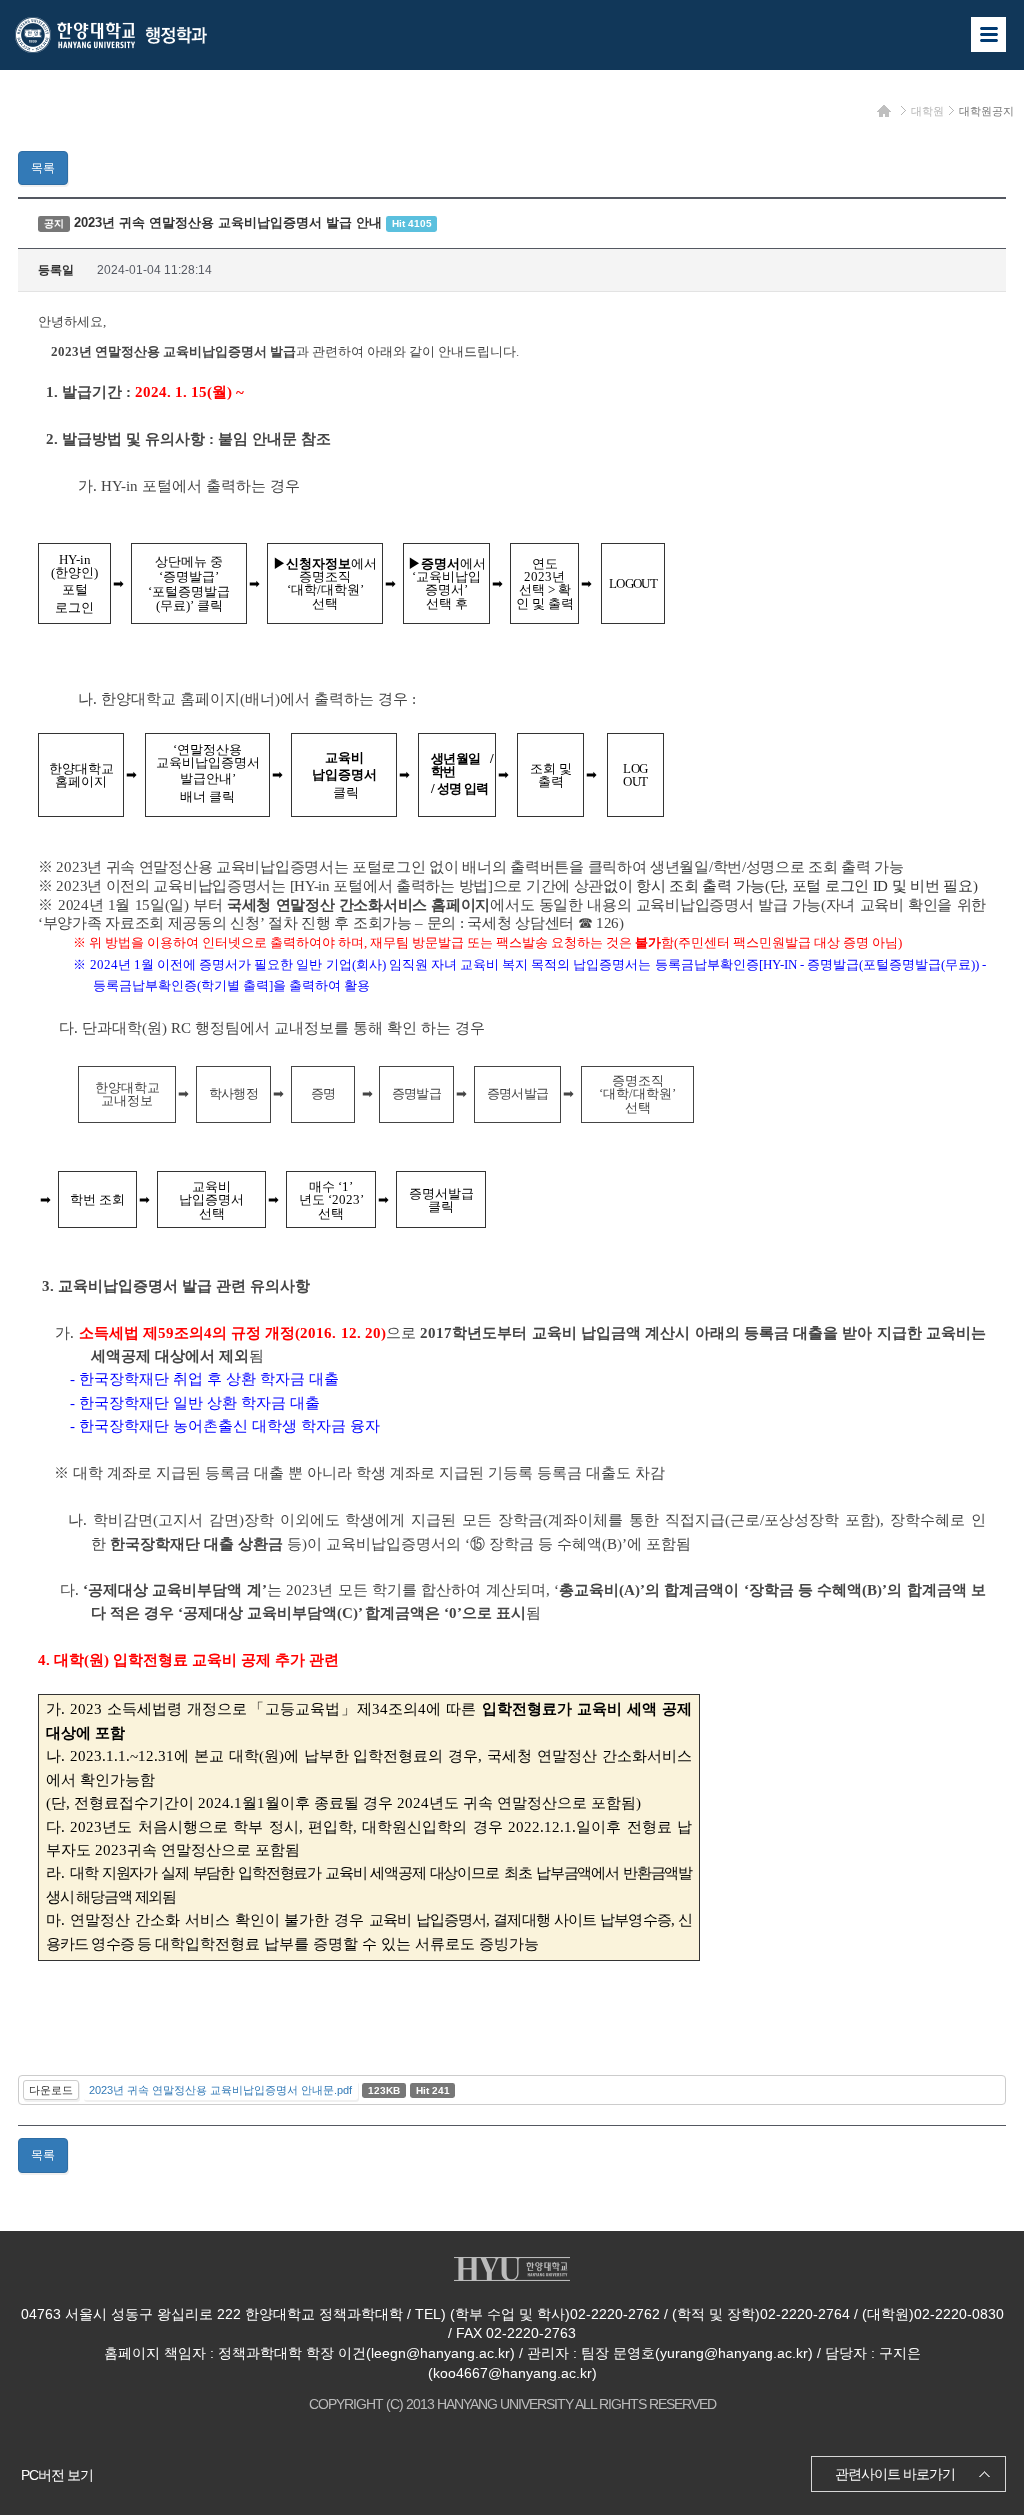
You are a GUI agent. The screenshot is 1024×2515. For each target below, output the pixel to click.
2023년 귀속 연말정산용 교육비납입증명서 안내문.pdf (220, 2090)
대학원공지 (986, 111)
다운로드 (51, 2090)
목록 (43, 168)
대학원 (927, 111)
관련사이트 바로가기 (895, 2474)
